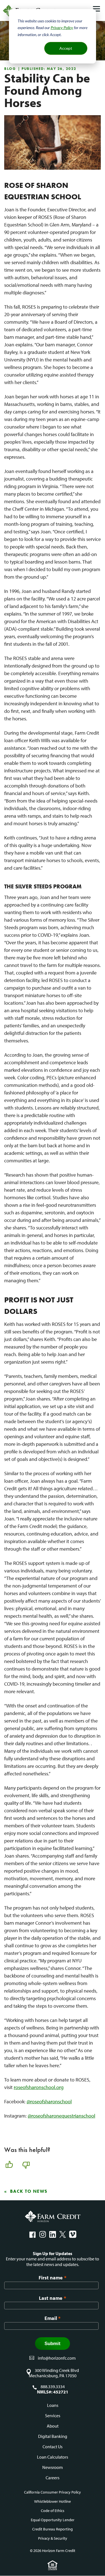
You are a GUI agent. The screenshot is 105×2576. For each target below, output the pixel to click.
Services (53, 2416)
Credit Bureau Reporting (53, 2529)
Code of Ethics (53, 2511)
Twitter (63, 2234)
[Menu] (96, 9)
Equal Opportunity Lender (53, 2520)
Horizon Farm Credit (53, 2217)
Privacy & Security (53, 2538)
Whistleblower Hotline (53, 2501)
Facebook (32, 2234)
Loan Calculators (53, 2457)
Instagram (43, 2234)
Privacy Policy (62, 28)
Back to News (29, 2191)
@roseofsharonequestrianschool (61, 2116)
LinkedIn (53, 2234)
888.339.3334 (53, 2387)
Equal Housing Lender (53, 2565)
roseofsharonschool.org (39, 2087)
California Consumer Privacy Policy (53, 2492)
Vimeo (73, 2234)
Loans (53, 2405)
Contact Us (53, 2447)
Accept (66, 48)
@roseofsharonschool (49, 2101)
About (53, 2426)
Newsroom (53, 2467)
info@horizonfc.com (57, 2358)
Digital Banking (53, 2436)
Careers (53, 2478)
